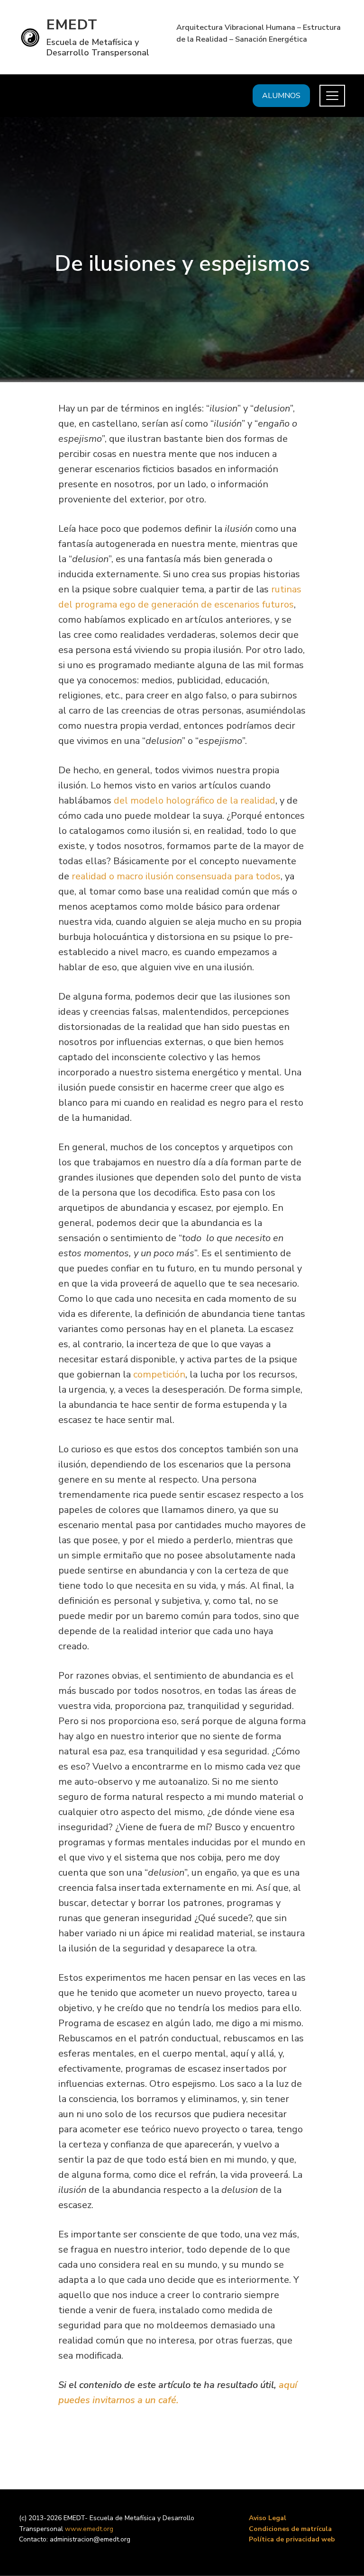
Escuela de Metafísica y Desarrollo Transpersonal (98, 47)
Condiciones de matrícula (290, 2529)
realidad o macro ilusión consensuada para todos (176, 876)
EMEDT (72, 25)
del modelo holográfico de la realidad (195, 801)
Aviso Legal (268, 2518)
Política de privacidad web (292, 2539)
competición (159, 1374)
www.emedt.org (89, 2529)
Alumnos (281, 96)
